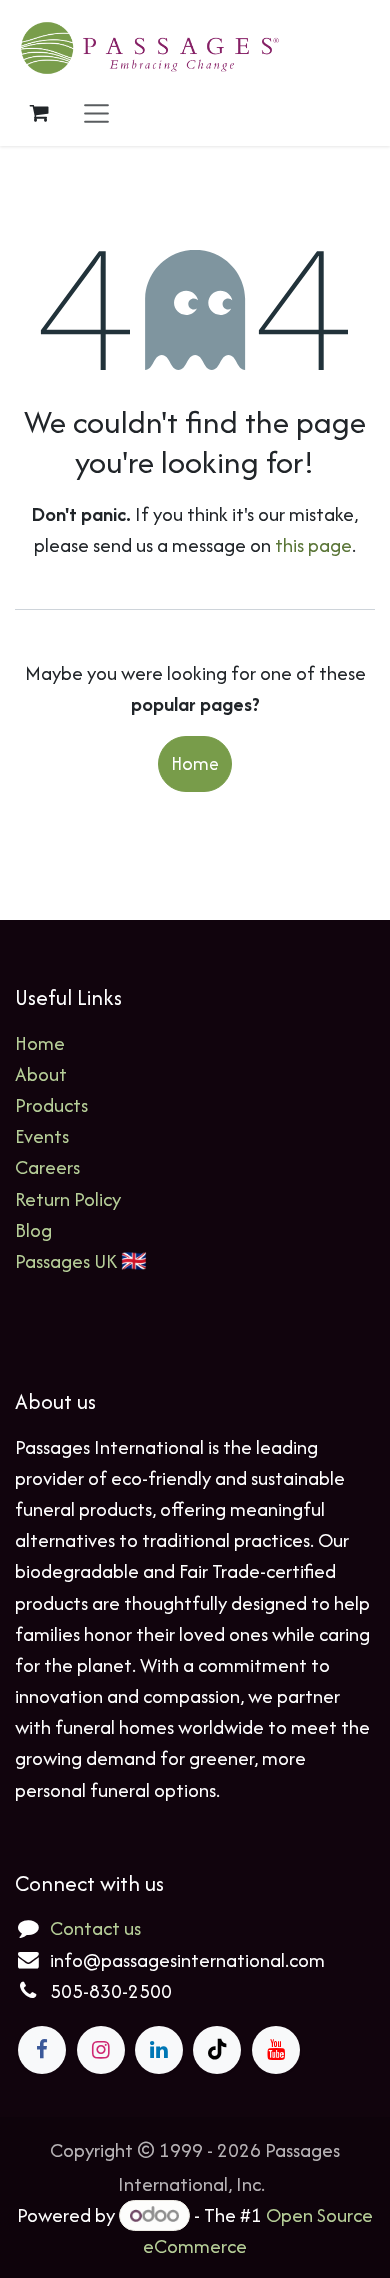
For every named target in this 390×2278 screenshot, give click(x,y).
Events (42, 1136)
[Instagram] (101, 2050)
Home (195, 763)
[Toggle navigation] (96, 112)
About (41, 1074)
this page (313, 545)
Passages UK (66, 1261)
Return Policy (68, 1199)
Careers (47, 1167)
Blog (33, 1230)
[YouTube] (276, 2050)
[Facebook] (42, 2050)
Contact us (95, 1928)
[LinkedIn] (159, 2050)
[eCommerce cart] (40, 113)
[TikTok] (217, 2050)
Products (51, 1105)
